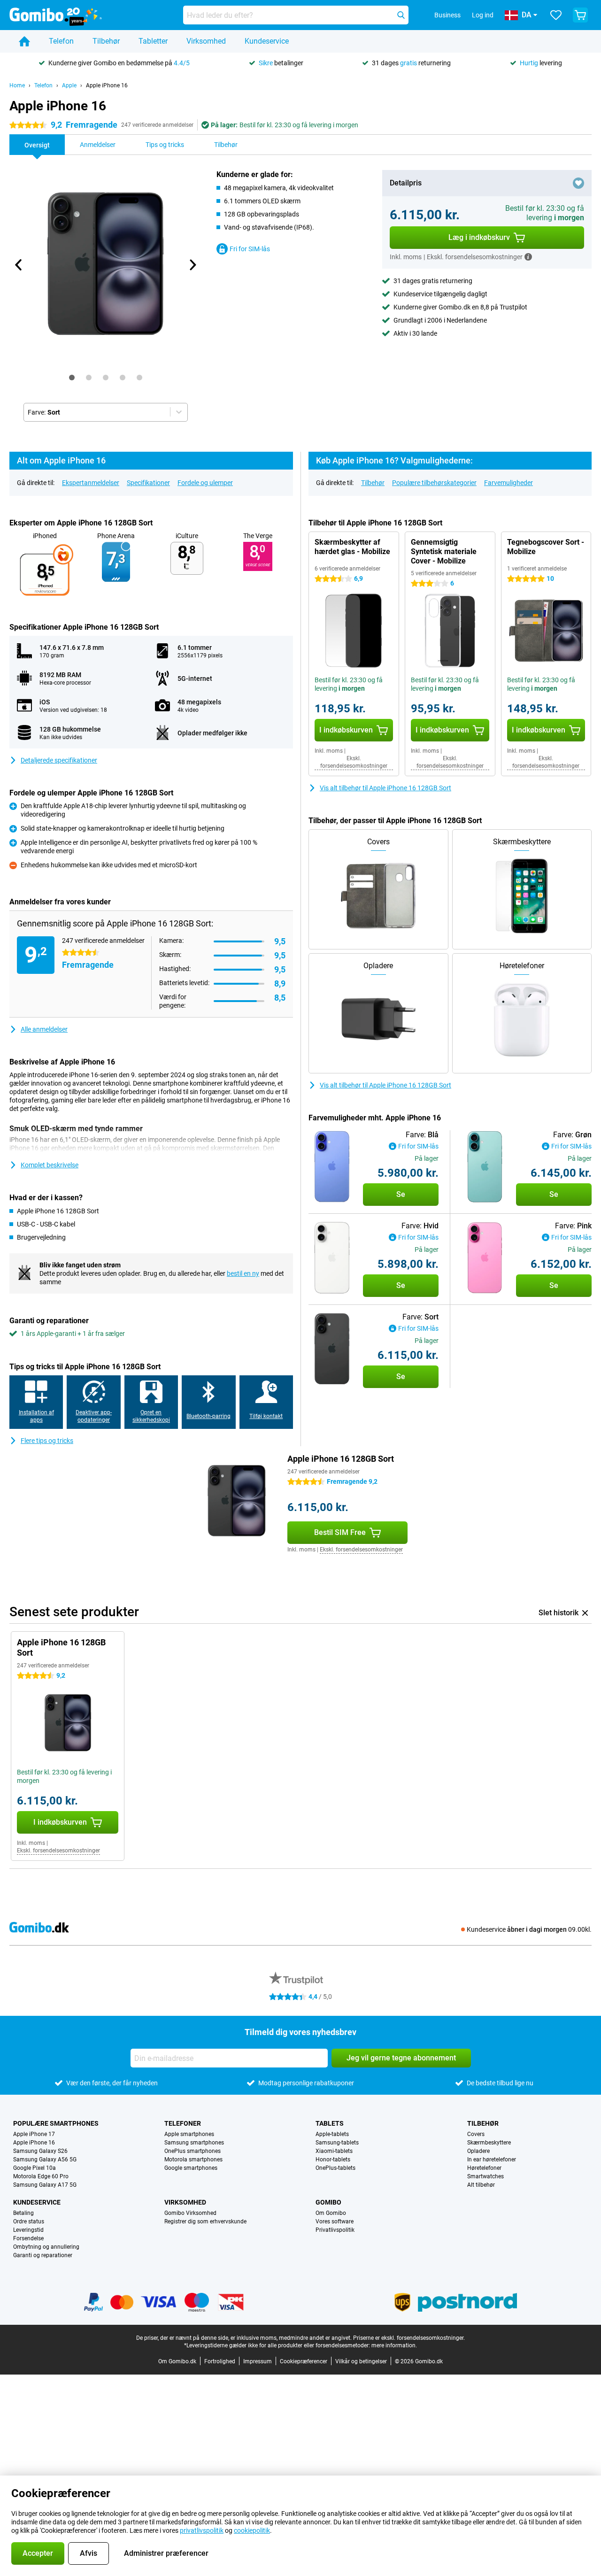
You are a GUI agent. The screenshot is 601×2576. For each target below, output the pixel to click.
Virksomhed (206, 41)
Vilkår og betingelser (361, 2361)
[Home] (24, 41)
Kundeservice (267, 41)
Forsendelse (28, 2238)
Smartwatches (485, 2176)
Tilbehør (106, 41)
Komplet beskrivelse (50, 1165)
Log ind (483, 15)
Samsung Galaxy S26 (40, 2151)
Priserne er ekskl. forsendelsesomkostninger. (409, 2338)
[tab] (72, 378)
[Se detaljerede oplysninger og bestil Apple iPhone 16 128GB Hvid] (332, 1258)
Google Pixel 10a (35, 2168)
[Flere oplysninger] (528, 257)
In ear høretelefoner (492, 2160)
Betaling (23, 2213)
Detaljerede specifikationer (59, 760)
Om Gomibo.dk (177, 2361)
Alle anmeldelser (44, 1029)
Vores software (335, 2221)
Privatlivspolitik (335, 2230)
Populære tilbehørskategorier (434, 483)
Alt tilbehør (481, 2185)
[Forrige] (19, 265)
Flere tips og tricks (47, 1441)
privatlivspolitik (202, 2530)
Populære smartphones (56, 2123)
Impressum (258, 2361)
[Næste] (192, 265)
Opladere (478, 2151)
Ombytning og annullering (46, 2247)
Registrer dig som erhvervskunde (205, 2221)
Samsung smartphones (194, 2143)
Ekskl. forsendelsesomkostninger (354, 762)
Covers (476, 2134)
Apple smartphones (189, 2134)
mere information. (394, 2345)
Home (17, 85)
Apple (69, 85)
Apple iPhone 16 (107, 85)
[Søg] (401, 15)
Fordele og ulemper (205, 483)
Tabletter (153, 41)
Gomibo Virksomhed (190, 2213)
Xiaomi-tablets (334, 2151)
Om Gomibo (331, 2213)
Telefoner (183, 2123)
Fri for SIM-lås (250, 249)
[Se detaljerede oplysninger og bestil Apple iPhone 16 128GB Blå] (332, 1167)
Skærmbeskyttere (489, 2143)
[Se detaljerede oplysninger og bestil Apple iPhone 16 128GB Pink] (485, 1258)
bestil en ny (243, 1273)
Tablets (330, 2123)
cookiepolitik (252, 2530)
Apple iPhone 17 (34, 2134)
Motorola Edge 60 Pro (41, 2176)
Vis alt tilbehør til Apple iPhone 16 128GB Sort (385, 788)
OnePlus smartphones (193, 2151)
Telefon (61, 41)
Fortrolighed (220, 2361)
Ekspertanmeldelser (91, 483)
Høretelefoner (484, 2168)
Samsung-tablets (337, 2143)
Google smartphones (191, 2168)
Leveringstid (28, 2230)
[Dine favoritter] (556, 15)
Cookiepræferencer (304, 2361)
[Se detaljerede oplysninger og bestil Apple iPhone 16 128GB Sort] (332, 1349)
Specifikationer (148, 483)
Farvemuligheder (509, 483)
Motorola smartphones (193, 2160)
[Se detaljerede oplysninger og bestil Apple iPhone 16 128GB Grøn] (485, 1167)
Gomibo (328, 2202)
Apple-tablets (332, 2134)
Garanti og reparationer (43, 2255)
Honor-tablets (333, 2160)
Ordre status (29, 2221)
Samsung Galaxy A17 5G (45, 2185)
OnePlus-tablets (335, 2168)
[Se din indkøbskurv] (580, 15)
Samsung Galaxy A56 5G (45, 2160)
